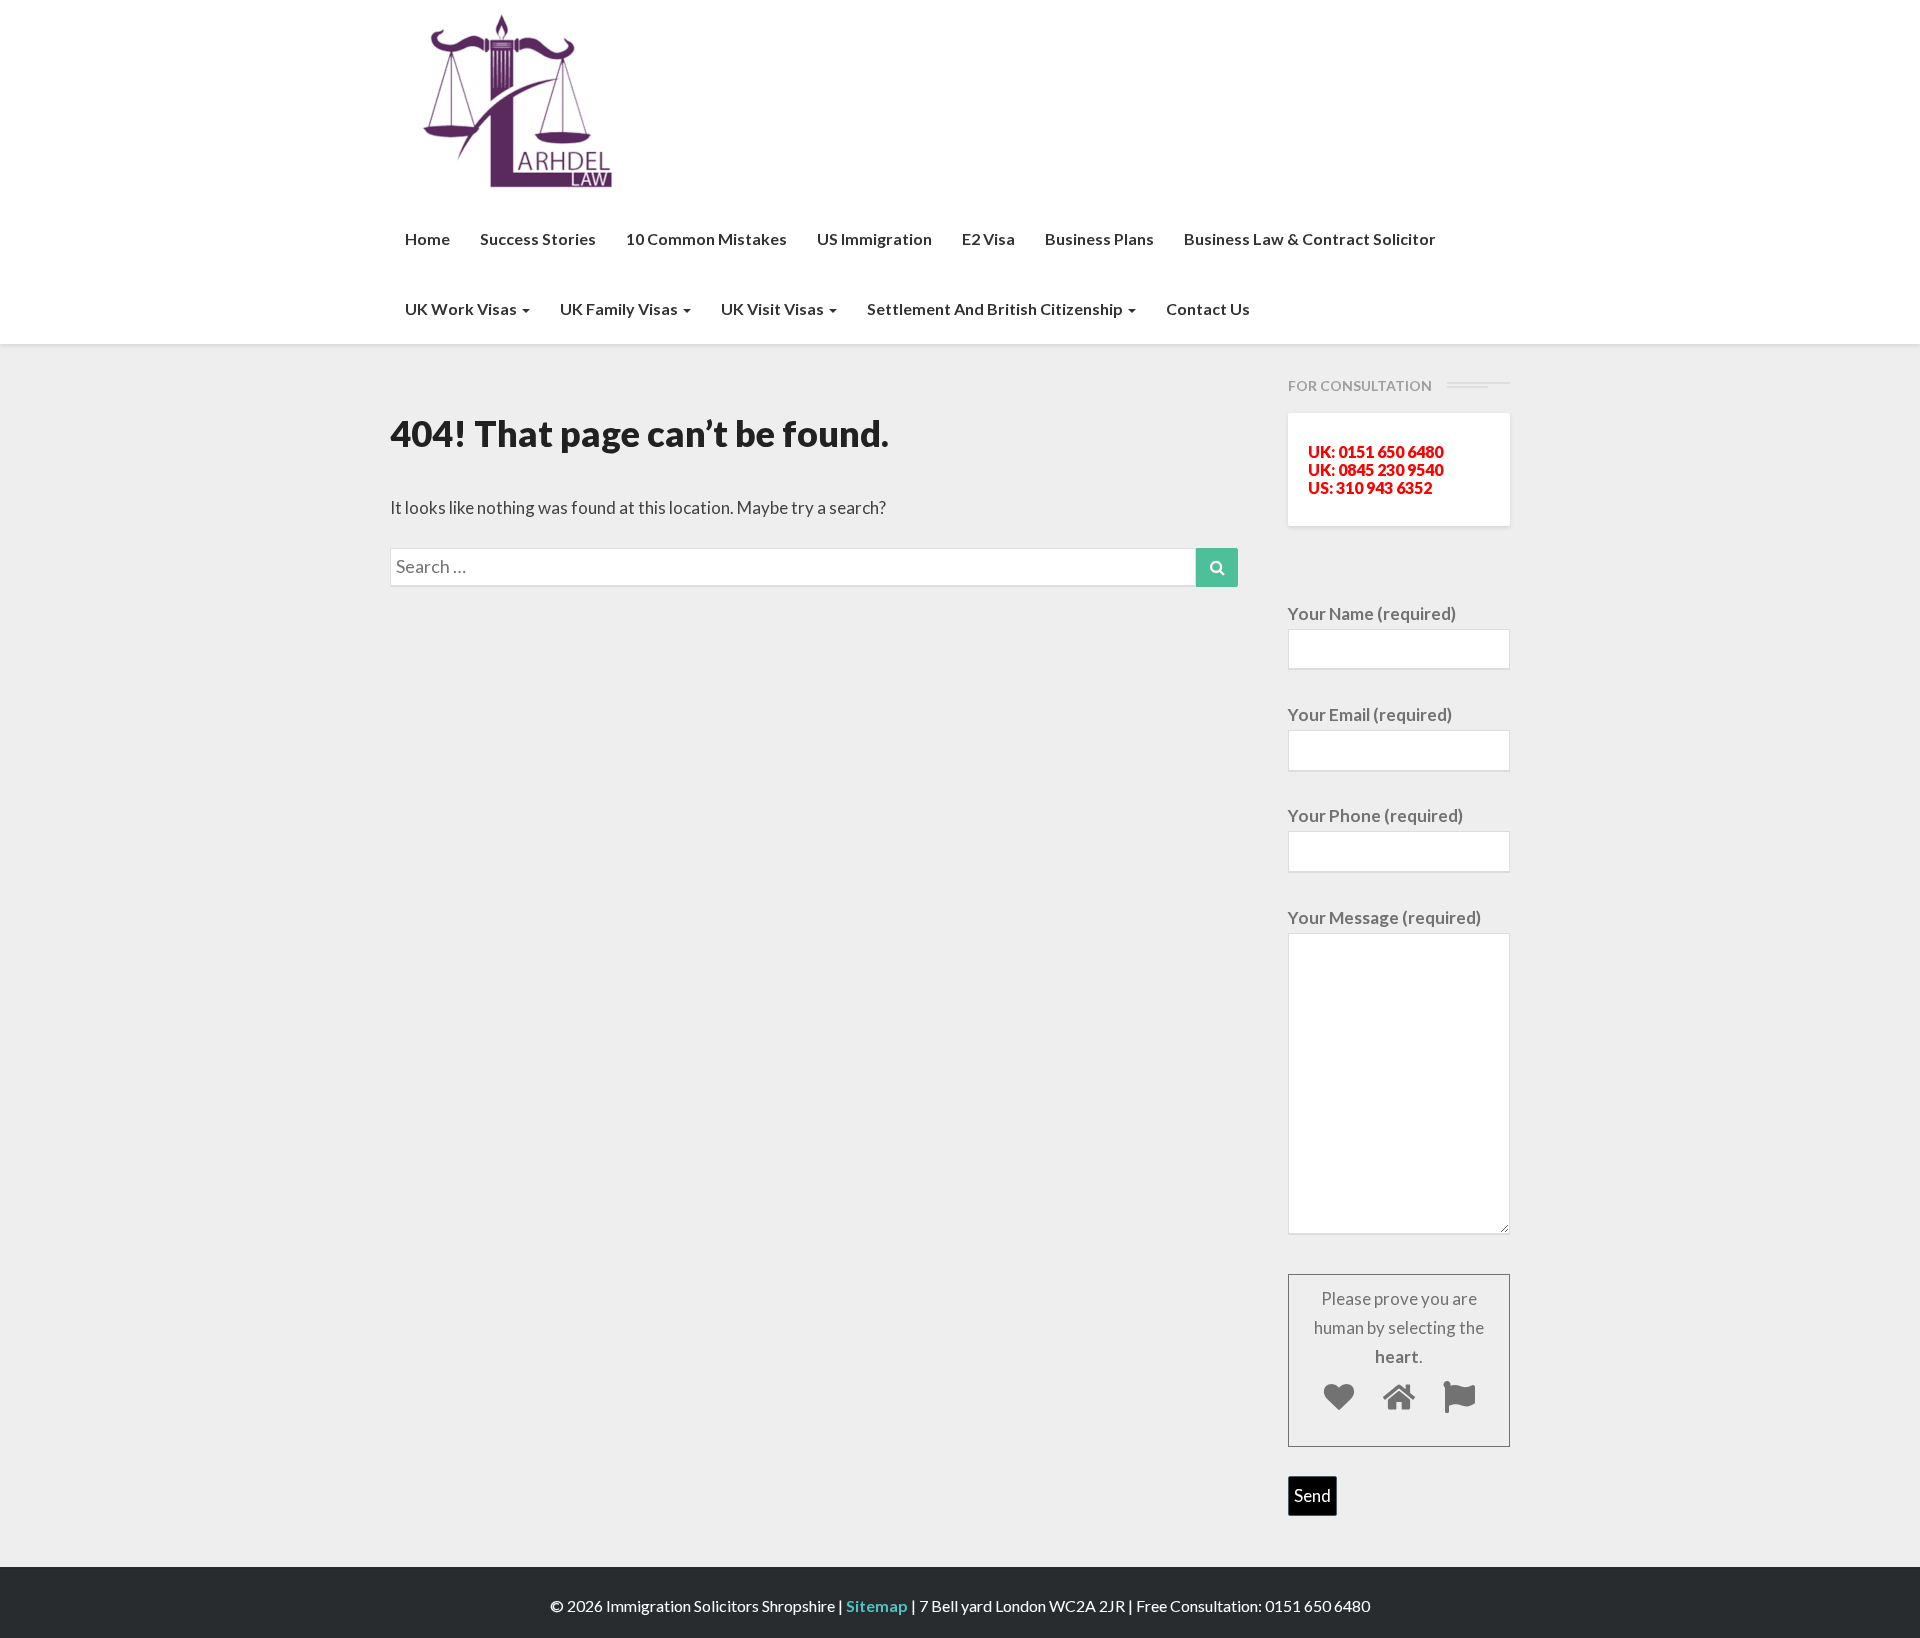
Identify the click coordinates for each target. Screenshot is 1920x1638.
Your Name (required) (1372, 613)
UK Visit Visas (774, 308)
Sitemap (877, 1605)
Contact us (1208, 308)
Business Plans (1099, 238)
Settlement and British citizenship (996, 308)
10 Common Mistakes (706, 238)
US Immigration (874, 238)
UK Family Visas (620, 308)
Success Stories (538, 238)
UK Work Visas (462, 308)
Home (427, 238)
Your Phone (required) (1375, 815)
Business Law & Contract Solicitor (1310, 238)
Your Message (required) (1384, 917)
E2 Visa (988, 238)
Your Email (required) (1370, 714)
